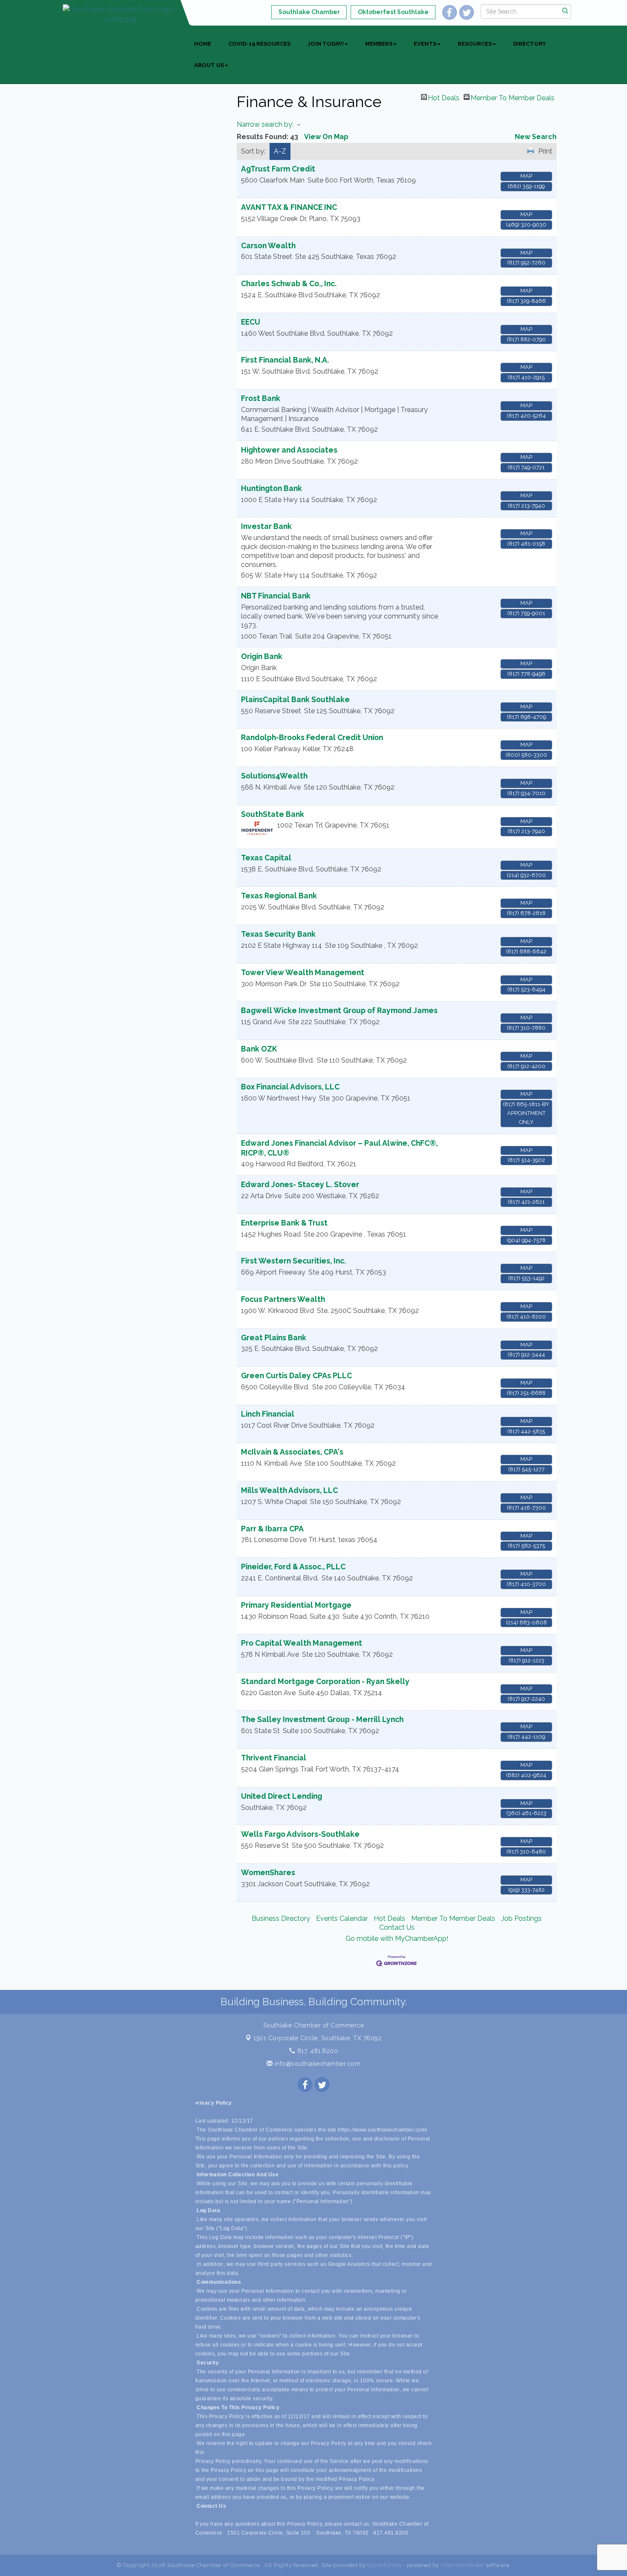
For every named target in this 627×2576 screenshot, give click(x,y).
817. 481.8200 (316, 2051)
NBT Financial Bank (276, 596)
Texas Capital (266, 858)
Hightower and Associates (289, 450)
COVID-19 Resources (259, 44)
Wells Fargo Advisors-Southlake (300, 1834)
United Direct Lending (282, 1796)
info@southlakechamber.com (316, 2064)
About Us (209, 65)
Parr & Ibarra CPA (272, 1529)
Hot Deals (444, 97)
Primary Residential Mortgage (296, 1605)
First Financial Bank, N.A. (285, 360)
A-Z (280, 151)
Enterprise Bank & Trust (284, 1223)
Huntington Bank (271, 488)
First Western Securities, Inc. (293, 1261)
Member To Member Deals (512, 97)
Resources (475, 44)
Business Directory (281, 1918)
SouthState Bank (273, 814)
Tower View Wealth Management (303, 972)
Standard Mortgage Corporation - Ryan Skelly (325, 1681)
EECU (251, 322)
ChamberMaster (463, 2565)
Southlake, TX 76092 (318, 2038)
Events (425, 44)
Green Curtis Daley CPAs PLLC (296, 1375)
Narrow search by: (265, 124)
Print (545, 151)
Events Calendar (342, 1918)
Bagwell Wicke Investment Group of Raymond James (339, 1010)
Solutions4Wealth (274, 776)
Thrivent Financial (274, 1758)
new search (536, 137)
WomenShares (268, 1872)
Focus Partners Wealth (283, 1299)
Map (526, 176)
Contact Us (397, 1927)
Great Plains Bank (274, 1337)
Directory (530, 44)
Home (203, 44)
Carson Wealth (268, 245)
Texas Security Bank (278, 934)
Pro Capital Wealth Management (302, 1643)
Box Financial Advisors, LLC (290, 1087)
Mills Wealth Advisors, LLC (289, 1490)
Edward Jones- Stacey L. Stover (300, 1184)
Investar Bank (266, 526)
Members (379, 44)
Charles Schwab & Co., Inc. (289, 283)
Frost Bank (261, 398)
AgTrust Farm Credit (278, 169)
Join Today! (326, 44)
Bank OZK (259, 1049)
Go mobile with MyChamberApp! (397, 1939)
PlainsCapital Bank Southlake (295, 699)
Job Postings (521, 1918)
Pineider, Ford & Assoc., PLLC (293, 1567)
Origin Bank (262, 656)
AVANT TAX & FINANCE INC (289, 207)
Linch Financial (268, 1414)
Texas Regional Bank (279, 896)
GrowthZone (384, 2565)
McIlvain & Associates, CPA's (292, 1452)
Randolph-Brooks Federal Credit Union (312, 737)
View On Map (326, 137)
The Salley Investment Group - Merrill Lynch (322, 1719)
